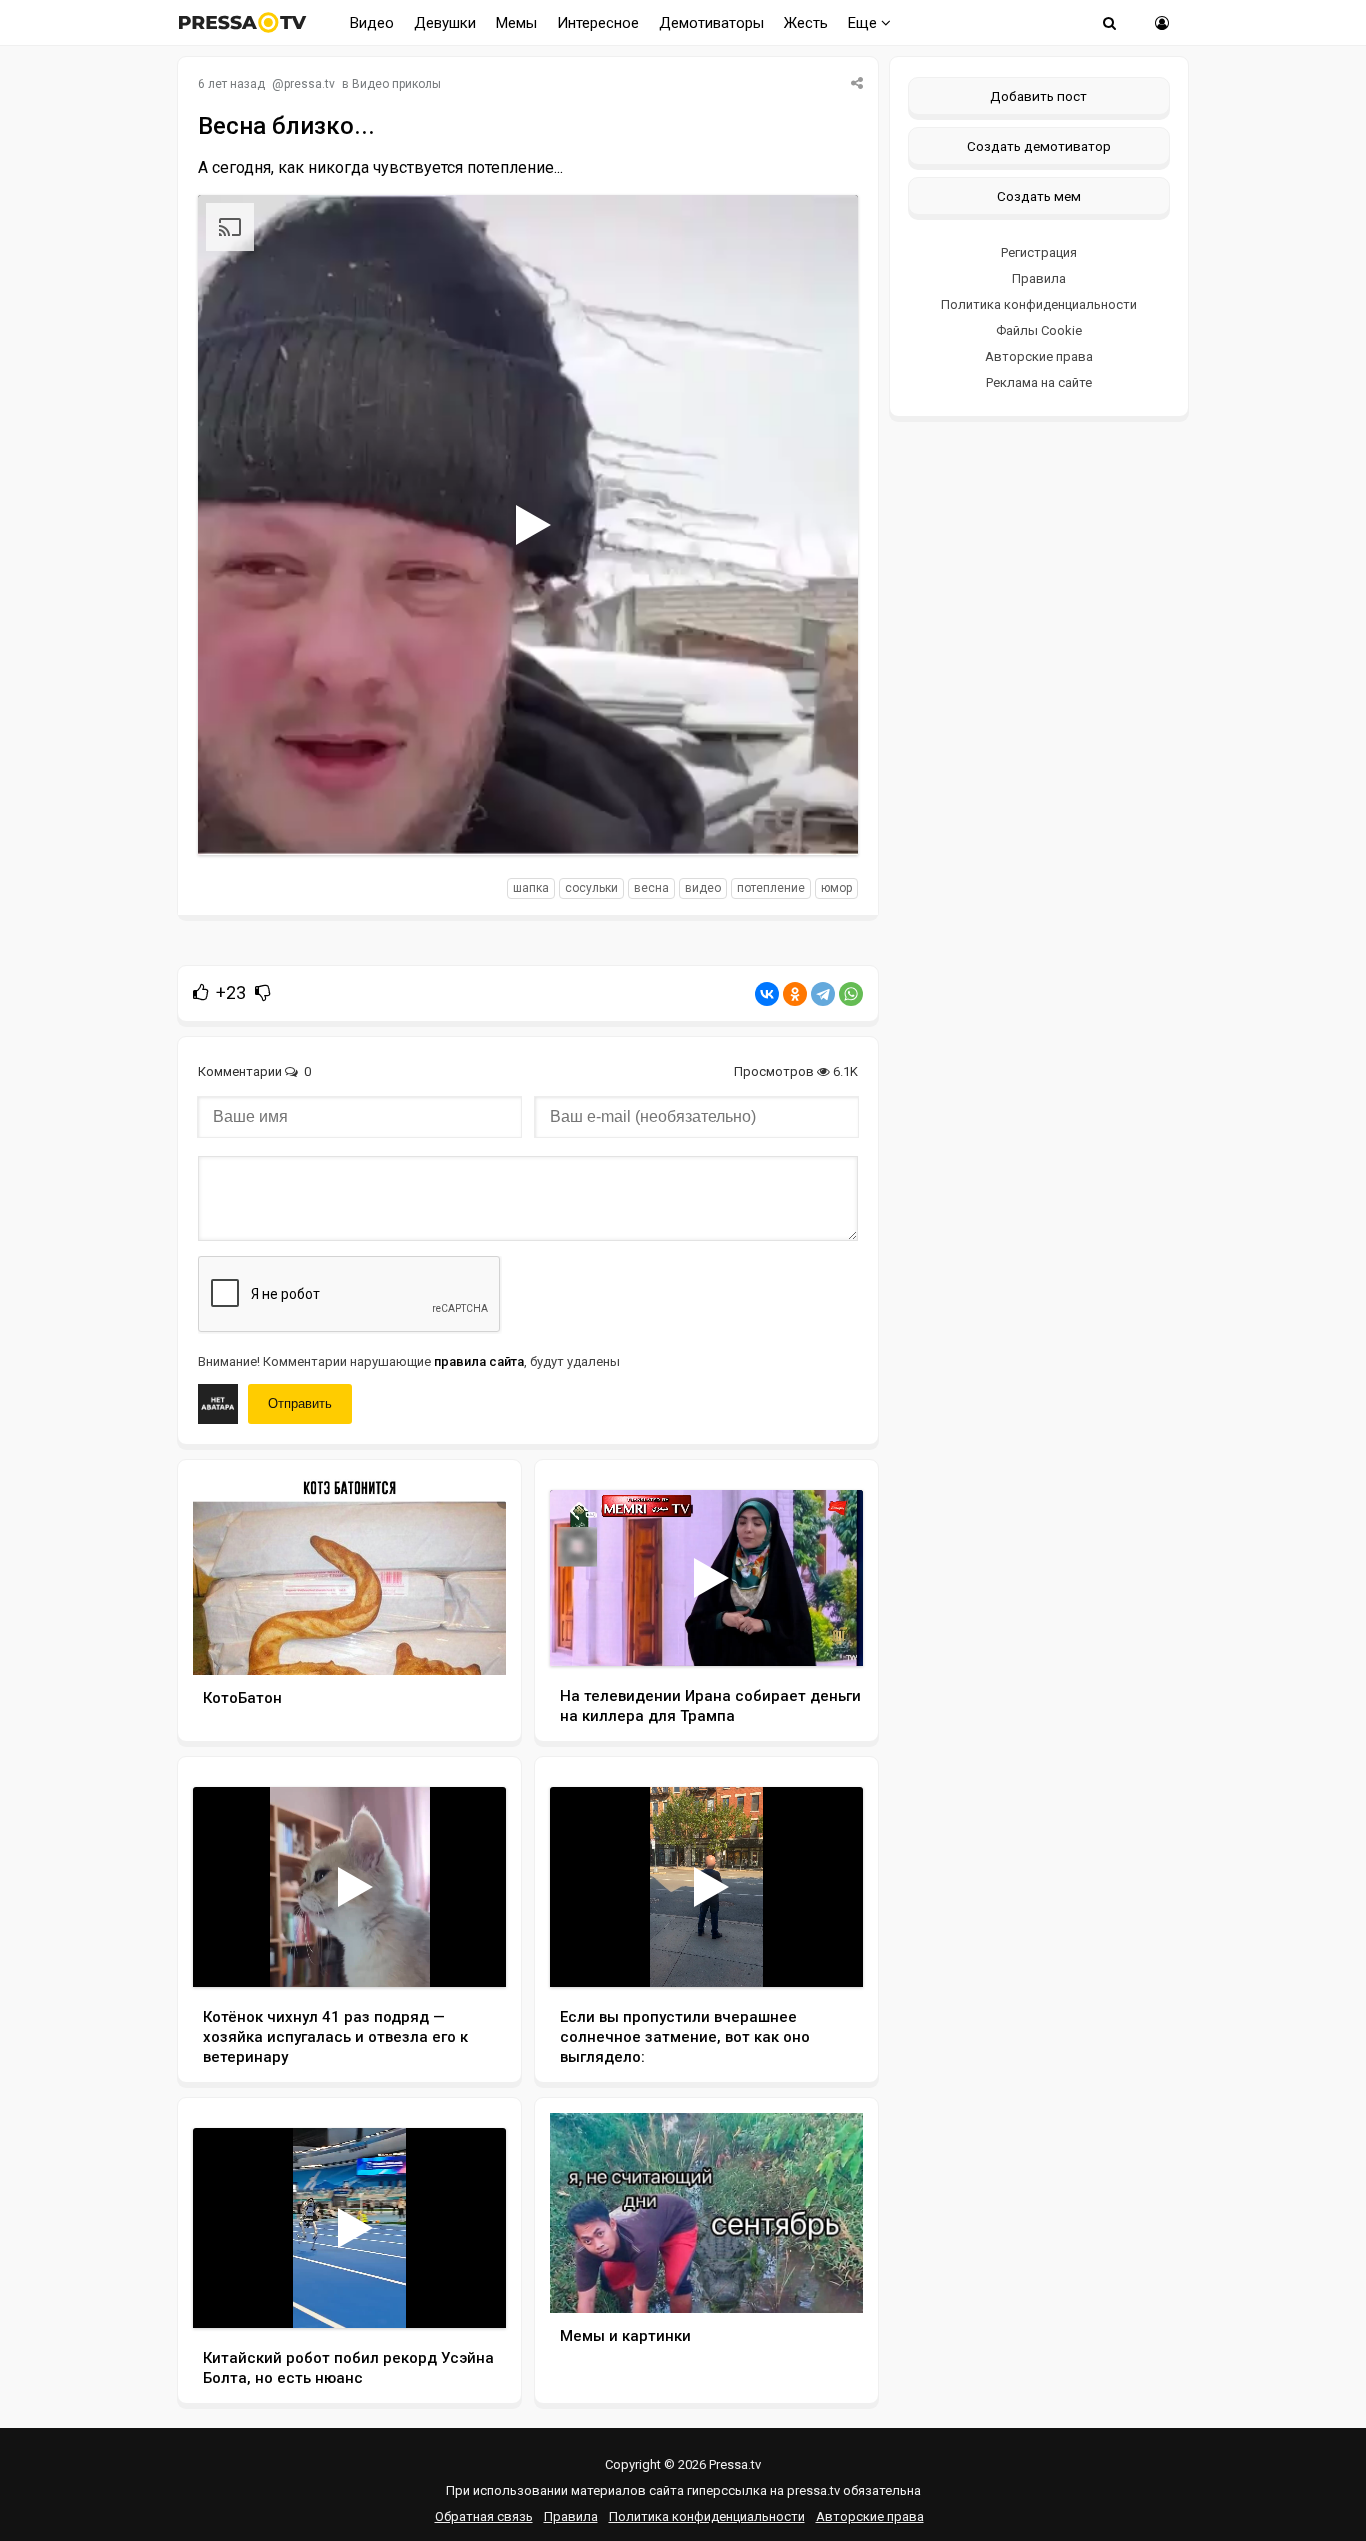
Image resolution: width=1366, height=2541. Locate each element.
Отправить (300, 1403)
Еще (864, 23)
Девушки (445, 23)
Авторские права (1039, 356)
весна (651, 888)
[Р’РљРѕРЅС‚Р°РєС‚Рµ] (767, 994)
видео (703, 888)
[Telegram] (823, 994)
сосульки (591, 888)
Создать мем (1039, 196)
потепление (771, 888)
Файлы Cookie (1039, 330)
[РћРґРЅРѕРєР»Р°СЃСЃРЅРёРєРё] (795, 994)
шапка (531, 888)
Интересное (598, 23)
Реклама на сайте (1039, 382)
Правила (1039, 278)
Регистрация (1039, 252)
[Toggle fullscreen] (819, 821)
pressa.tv (309, 84)
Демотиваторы (711, 23)
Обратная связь (484, 2516)
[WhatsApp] (851, 994)
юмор (836, 888)
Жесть (806, 23)
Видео (372, 23)
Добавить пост (1038, 96)
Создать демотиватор (1039, 146)
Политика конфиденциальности (1039, 304)
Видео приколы (396, 84)
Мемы (516, 23)
